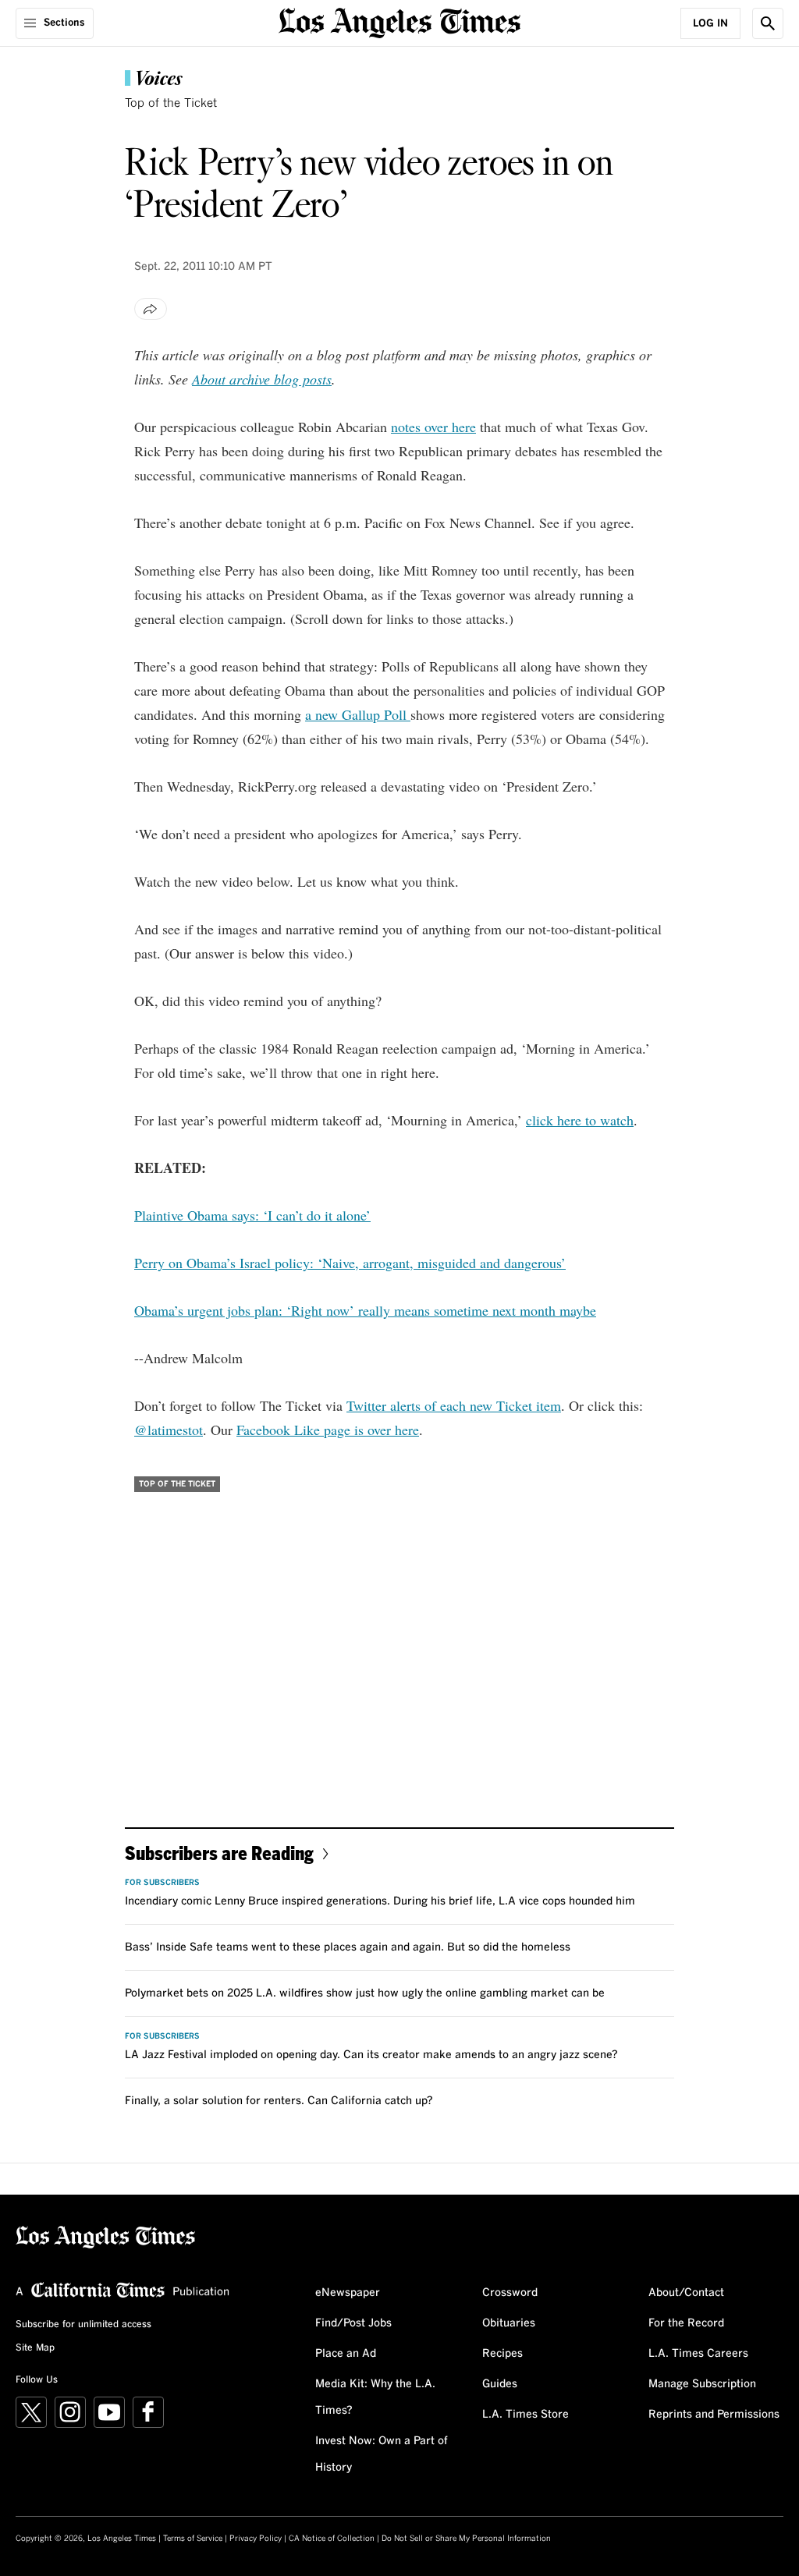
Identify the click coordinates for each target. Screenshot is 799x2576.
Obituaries (509, 2323)
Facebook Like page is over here (328, 1430)
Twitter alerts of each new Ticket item (454, 1405)
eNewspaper (348, 2293)
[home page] (399, 21)
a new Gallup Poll (358, 714)
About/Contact (686, 2293)
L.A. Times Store (526, 2415)
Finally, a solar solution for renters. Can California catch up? (279, 2101)
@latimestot (169, 1430)
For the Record (686, 2323)
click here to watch (580, 1120)
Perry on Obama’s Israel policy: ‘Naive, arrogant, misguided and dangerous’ (350, 1263)
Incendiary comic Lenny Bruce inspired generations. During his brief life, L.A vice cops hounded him (380, 1901)
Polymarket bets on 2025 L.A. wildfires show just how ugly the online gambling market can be (365, 1993)
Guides (500, 2384)
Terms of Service (193, 2539)
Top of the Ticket (171, 103)
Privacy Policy (256, 2539)
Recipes (502, 2354)
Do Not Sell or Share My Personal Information (466, 2539)
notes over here (433, 427)
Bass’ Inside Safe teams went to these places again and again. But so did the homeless (348, 1947)
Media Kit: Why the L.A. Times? (375, 2397)
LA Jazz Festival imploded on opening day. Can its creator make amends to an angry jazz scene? (371, 2055)
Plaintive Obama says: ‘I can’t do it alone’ (252, 1215)
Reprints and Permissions (714, 2415)
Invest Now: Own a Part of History (382, 2454)
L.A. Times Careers (698, 2354)
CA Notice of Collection (332, 2539)
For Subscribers (162, 1883)
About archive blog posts (262, 379)
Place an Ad (346, 2354)
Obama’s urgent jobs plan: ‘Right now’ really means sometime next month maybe (365, 1310)
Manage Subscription (702, 2384)
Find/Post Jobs (353, 2323)
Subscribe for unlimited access (83, 2325)
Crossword (510, 2293)
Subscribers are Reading (219, 1853)
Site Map (35, 2348)
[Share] (151, 309)
